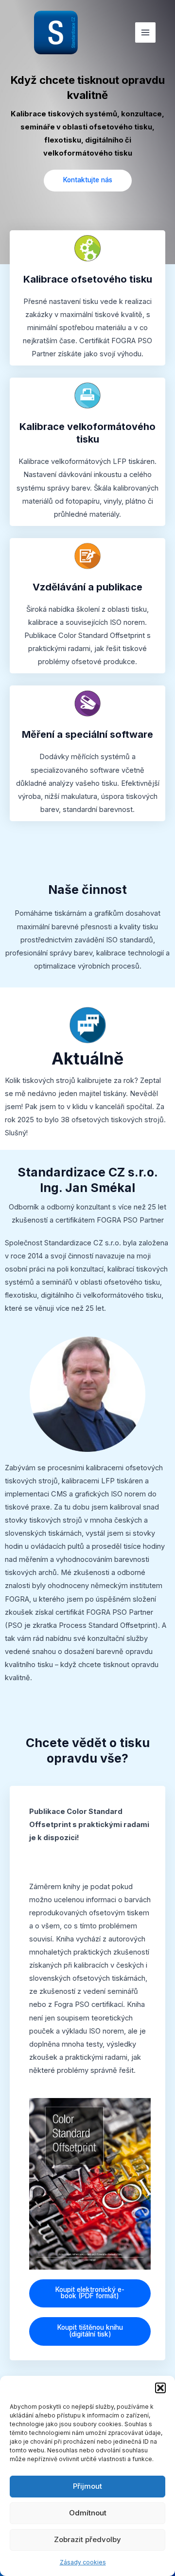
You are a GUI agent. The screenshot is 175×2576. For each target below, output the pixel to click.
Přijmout (87, 2486)
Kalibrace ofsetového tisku (88, 279)
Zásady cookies (83, 2562)
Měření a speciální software (87, 734)
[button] (160, 2388)
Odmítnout (88, 2513)
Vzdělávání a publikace (87, 587)
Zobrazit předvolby (87, 2539)
